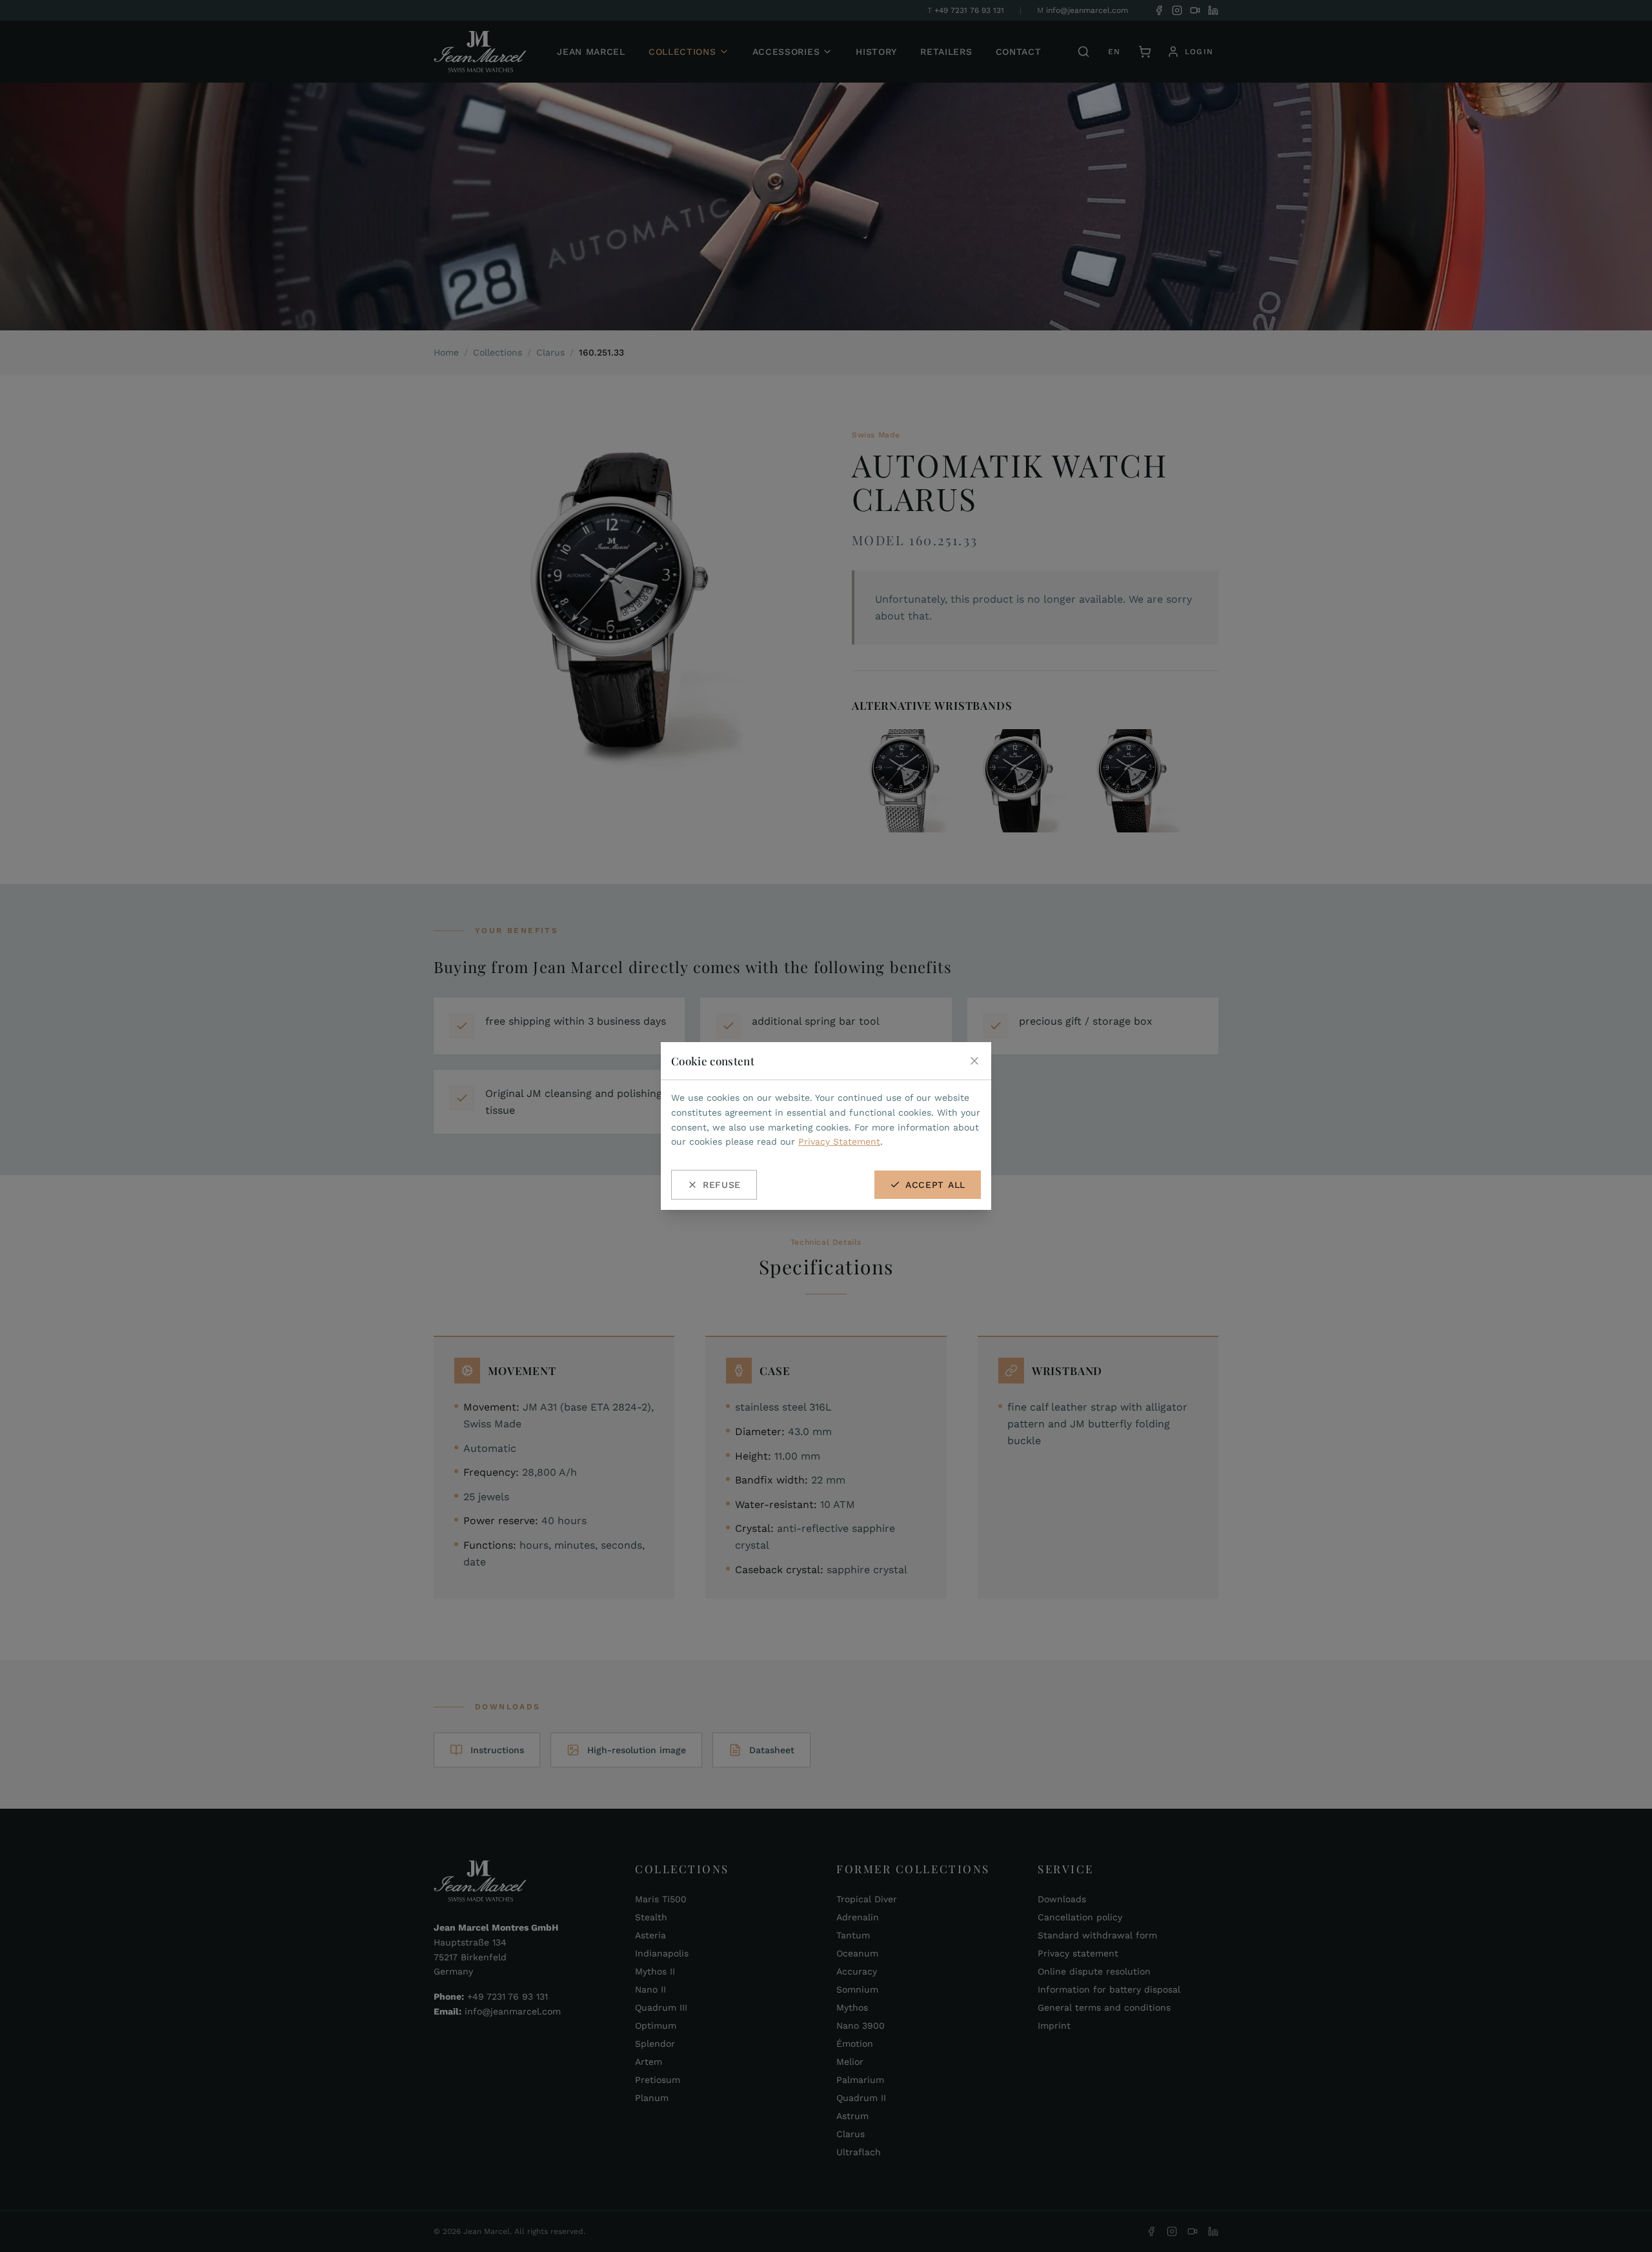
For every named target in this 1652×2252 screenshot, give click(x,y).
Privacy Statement (839, 1141)
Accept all (935, 1185)
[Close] (974, 1061)
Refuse (722, 1185)
